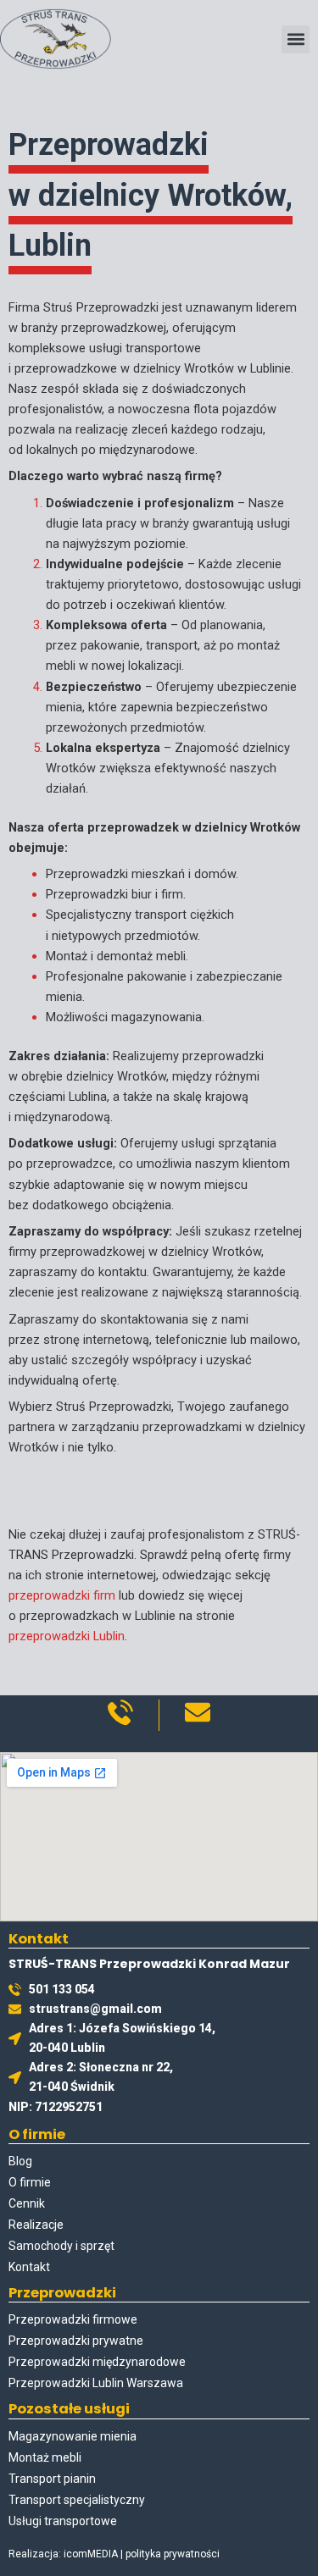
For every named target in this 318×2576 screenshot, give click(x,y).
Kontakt (29, 2267)
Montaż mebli (45, 2457)
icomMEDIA (91, 2554)
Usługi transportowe (63, 2521)
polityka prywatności (173, 2554)
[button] (296, 39)
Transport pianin (52, 2479)
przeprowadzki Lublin (67, 1636)
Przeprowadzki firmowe (73, 2319)
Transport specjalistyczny (77, 2500)
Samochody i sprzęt (61, 2246)
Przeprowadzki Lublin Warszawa (96, 2383)
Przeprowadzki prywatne (76, 2341)
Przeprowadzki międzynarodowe (97, 2362)
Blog (20, 2161)
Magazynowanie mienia (73, 2436)
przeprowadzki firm (62, 1595)
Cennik (27, 2203)
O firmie (30, 2182)
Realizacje (36, 2225)
